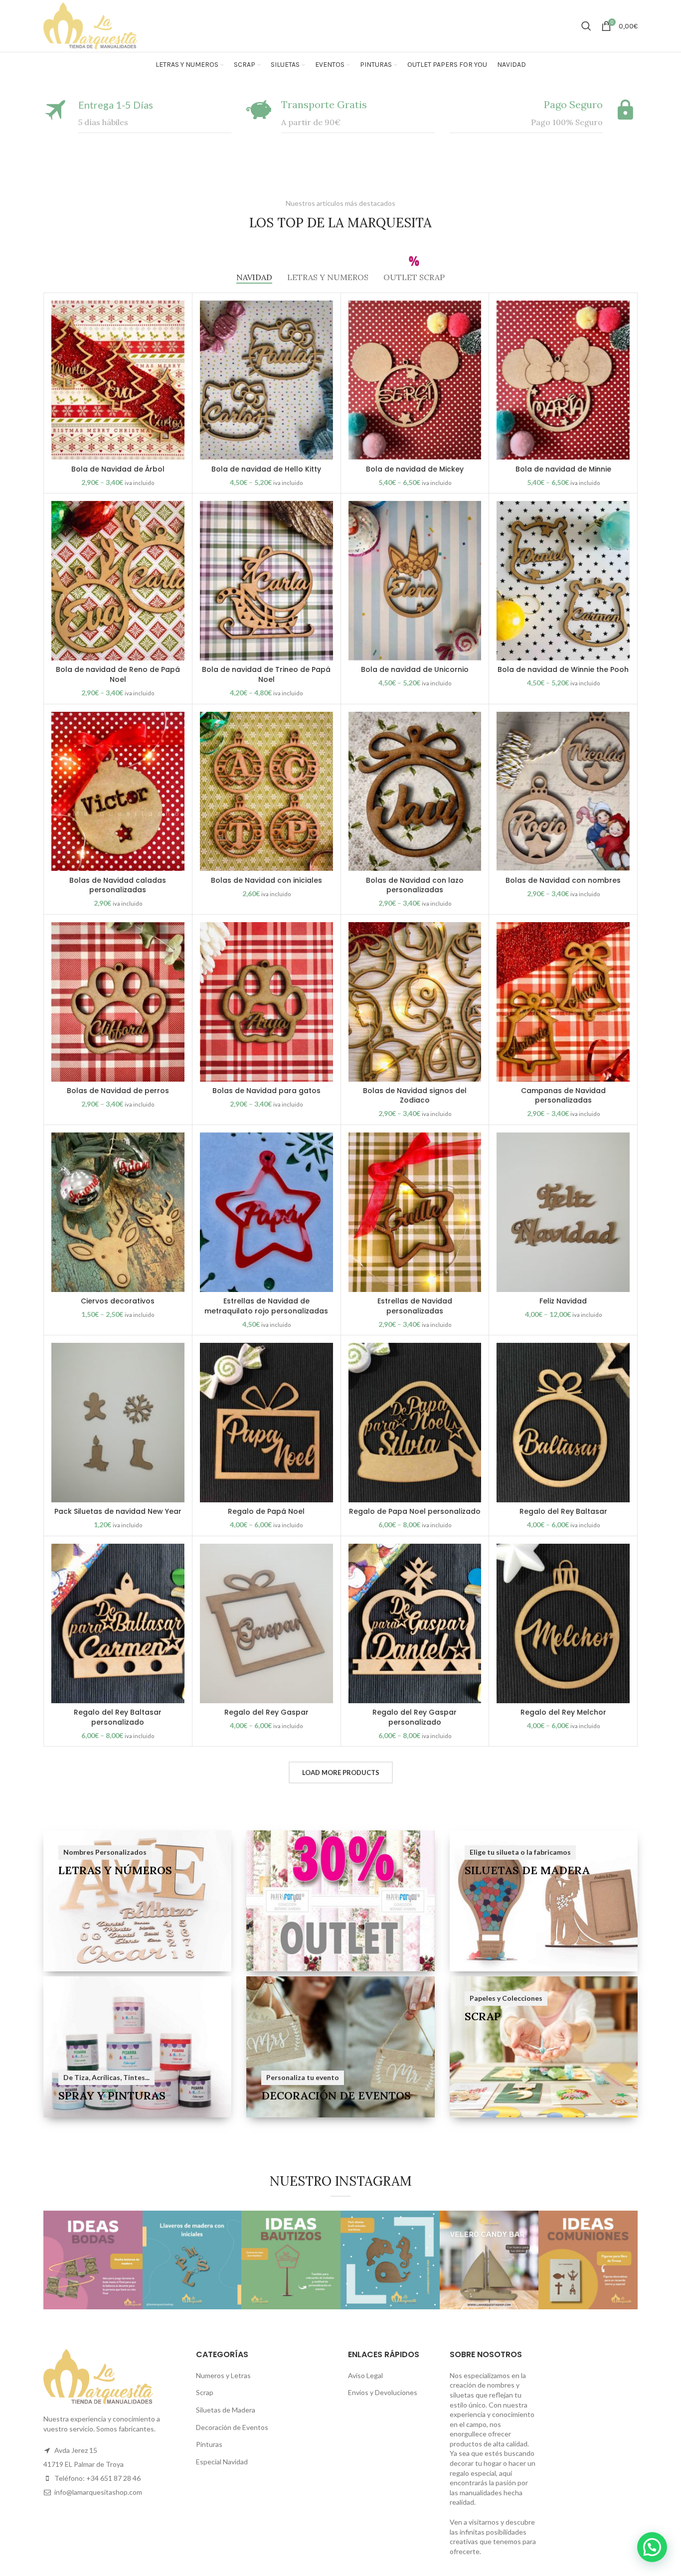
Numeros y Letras (223, 2375)
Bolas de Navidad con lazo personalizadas (415, 885)
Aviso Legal (365, 2375)
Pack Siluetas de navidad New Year (118, 1511)
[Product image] (415, 380)
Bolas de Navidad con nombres (563, 880)
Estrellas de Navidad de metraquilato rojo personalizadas (266, 1306)
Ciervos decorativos (118, 1301)
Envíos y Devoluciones (383, 2392)
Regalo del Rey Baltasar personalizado (118, 1717)
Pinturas (209, 2444)
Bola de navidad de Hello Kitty (266, 469)
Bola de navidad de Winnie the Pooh (563, 669)
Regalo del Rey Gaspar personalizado (415, 1717)
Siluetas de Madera (226, 2410)
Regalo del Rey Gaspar (266, 1712)
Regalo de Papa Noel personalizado (415, 1511)
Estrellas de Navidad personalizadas (415, 1306)
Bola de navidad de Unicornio (415, 669)
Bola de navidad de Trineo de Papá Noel (266, 674)
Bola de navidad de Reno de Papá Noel (118, 674)
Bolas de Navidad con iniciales (266, 880)
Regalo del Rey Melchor (563, 1712)
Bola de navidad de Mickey (415, 469)
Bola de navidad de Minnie (563, 469)
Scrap (205, 2392)
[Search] (586, 26)
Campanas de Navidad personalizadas (563, 1096)
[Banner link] (137, 1901)
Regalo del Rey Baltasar (563, 1511)
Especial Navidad (222, 2462)
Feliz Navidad (563, 1301)
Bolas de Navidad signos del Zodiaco (415, 1096)
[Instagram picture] (93, 2260)
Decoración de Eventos (232, 2427)
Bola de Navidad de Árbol (118, 469)
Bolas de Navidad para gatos (266, 1091)
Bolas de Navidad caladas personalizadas (118, 885)
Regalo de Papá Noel (266, 1511)
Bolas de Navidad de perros (118, 1091)
